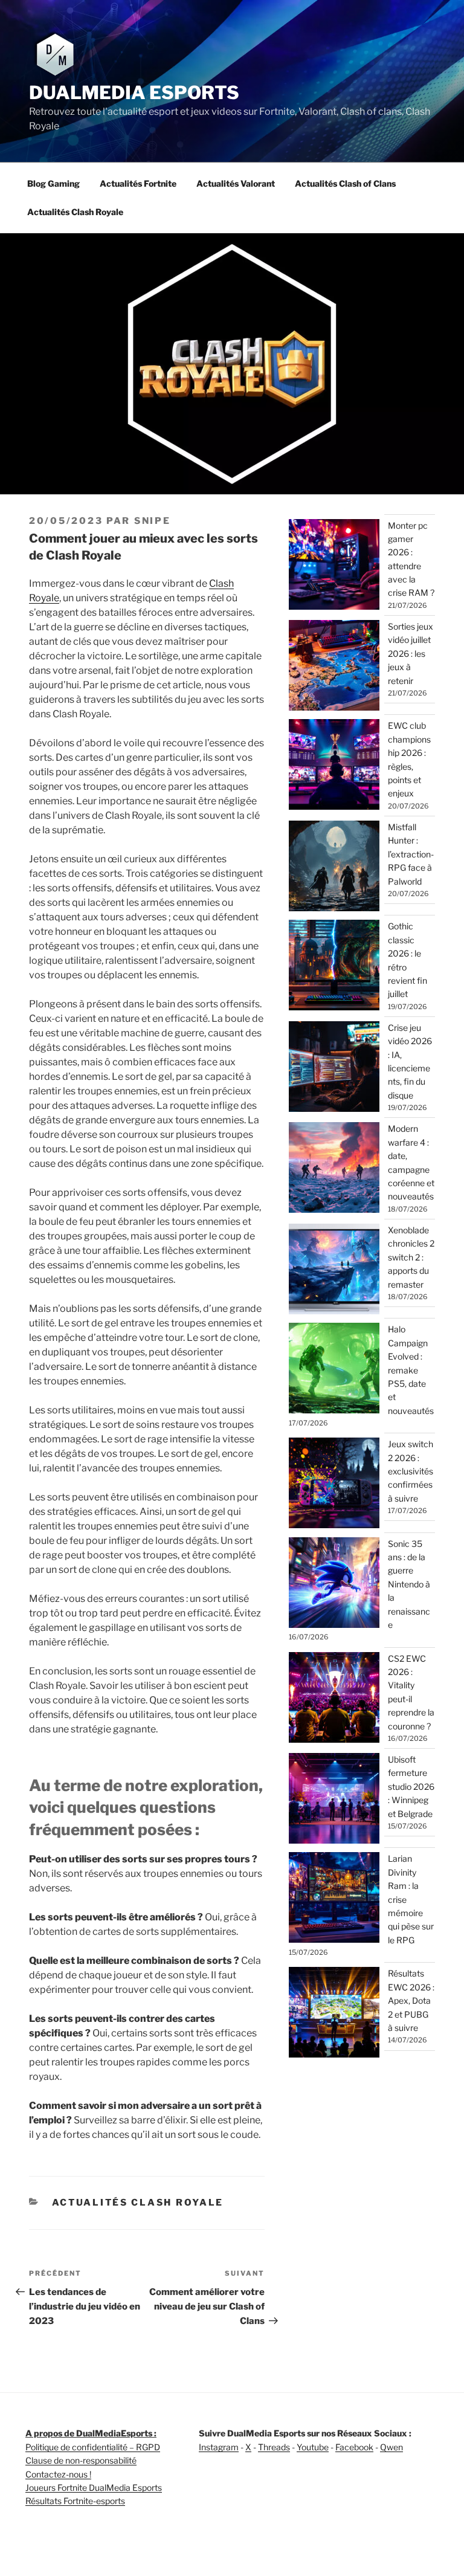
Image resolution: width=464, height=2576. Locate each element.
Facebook (354, 2447)
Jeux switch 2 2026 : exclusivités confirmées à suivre (411, 1471)
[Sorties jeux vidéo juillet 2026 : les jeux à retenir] (334, 667)
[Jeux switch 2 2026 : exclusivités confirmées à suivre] (334, 1485)
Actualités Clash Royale (75, 212)
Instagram (219, 2447)
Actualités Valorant (236, 183)
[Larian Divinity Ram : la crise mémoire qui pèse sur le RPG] (334, 1899)
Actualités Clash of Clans (345, 183)
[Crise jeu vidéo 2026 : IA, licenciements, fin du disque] (334, 1068)
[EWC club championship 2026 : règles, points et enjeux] (334, 766)
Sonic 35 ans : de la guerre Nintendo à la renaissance (409, 1584)
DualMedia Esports (134, 92)
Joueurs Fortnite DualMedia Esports (94, 2487)
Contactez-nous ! (58, 2474)
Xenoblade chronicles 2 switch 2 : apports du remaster (411, 1257)
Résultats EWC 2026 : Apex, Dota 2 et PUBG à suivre (411, 2000)
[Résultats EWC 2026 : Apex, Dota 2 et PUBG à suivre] (334, 2014)
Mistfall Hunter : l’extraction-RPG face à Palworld (411, 854)
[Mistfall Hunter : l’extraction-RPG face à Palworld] (334, 868)
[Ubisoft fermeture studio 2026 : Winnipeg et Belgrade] (334, 1800)
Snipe (153, 521)
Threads (274, 2447)
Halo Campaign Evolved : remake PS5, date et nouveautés (411, 1370)
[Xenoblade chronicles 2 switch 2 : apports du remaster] (334, 1271)
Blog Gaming (53, 183)
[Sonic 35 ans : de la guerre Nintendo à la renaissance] (334, 1584)
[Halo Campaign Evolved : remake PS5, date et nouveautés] (334, 1370)
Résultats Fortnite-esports (75, 2501)
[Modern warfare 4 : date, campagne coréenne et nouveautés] (334, 1169)
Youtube (313, 2447)
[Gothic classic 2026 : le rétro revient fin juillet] (334, 967)
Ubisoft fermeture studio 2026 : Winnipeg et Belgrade (411, 1787)
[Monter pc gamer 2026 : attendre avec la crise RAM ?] (334, 566)
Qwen (391, 2447)
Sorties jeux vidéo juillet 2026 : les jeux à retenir (411, 654)
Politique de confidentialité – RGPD (93, 2447)
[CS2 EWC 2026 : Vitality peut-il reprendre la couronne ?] (334, 1699)
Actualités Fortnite (138, 183)
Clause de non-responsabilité (81, 2460)
